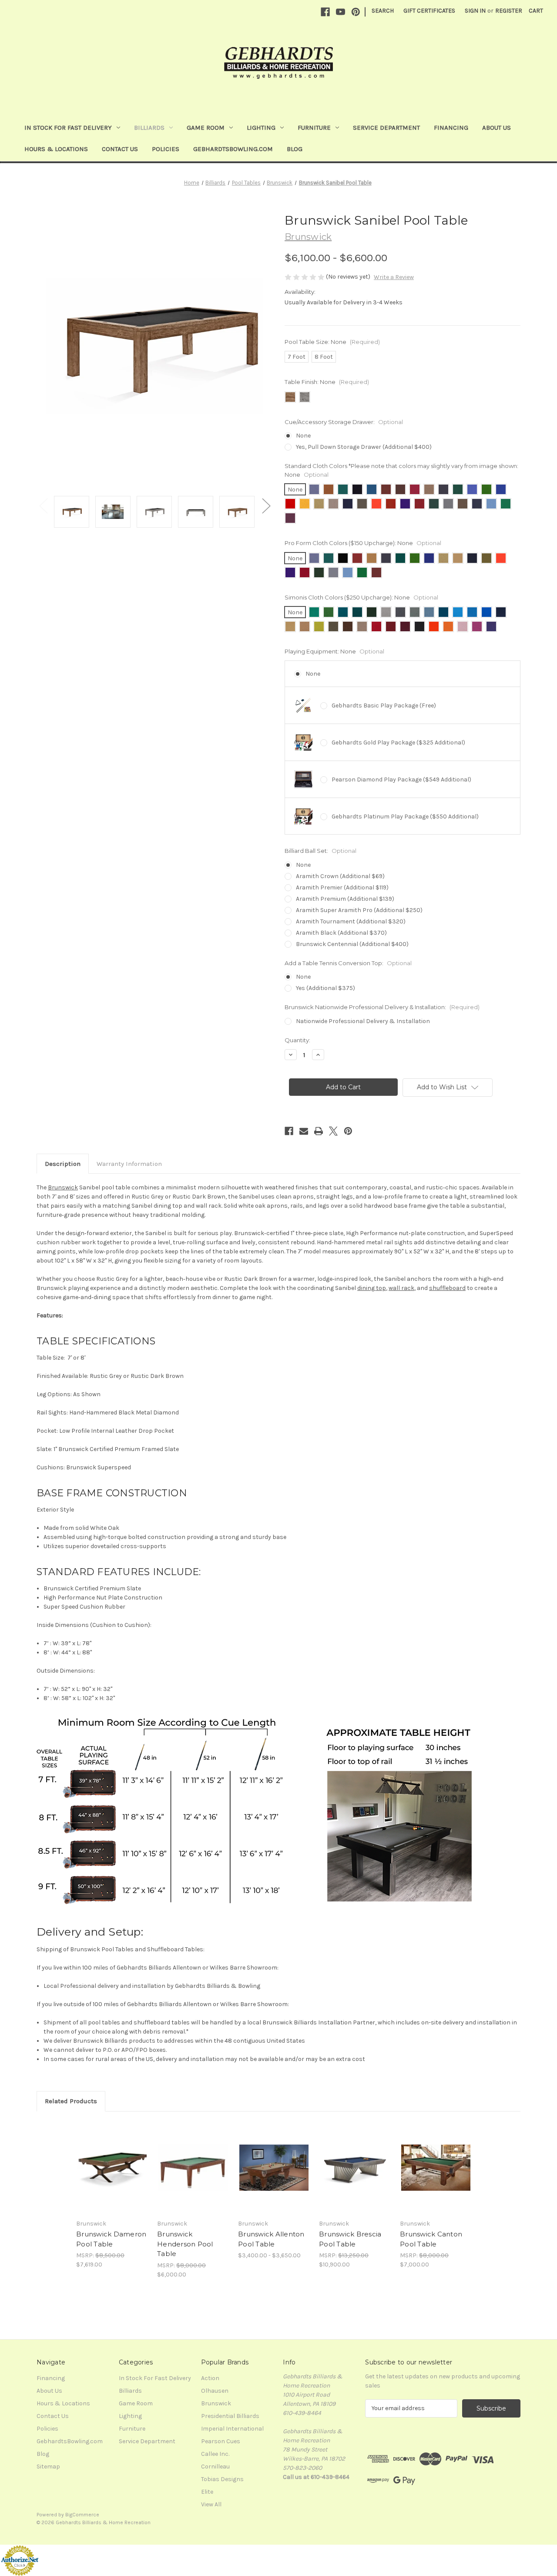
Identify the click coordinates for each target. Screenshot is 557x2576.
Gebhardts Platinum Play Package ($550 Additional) (405, 817)
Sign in (475, 11)
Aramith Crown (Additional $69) (340, 876)
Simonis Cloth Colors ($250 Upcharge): (361, 597)
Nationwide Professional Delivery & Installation (363, 1021)
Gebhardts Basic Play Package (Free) (384, 705)
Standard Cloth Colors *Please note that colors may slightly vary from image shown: (401, 470)
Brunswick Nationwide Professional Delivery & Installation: (382, 1007)
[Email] (304, 1131)
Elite (207, 2492)
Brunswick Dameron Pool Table (111, 2239)
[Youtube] (341, 12)
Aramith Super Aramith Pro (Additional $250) (359, 910)
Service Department (386, 128)
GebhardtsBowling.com (233, 149)
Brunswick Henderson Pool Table (185, 2244)
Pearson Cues (221, 2441)
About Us (497, 128)
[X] (333, 1131)
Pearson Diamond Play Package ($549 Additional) (401, 780)
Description (63, 1164)
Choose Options (112, 2175)
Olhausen (215, 2391)
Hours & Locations (56, 149)
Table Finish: (327, 382)
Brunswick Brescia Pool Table (350, 2239)
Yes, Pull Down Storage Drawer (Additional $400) (364, 447)
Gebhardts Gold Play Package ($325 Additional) (398, 742)
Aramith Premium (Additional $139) (345, 899)
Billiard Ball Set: (320, 851)
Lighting (261, 128)
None (303, 436)
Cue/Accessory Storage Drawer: (344, 422)
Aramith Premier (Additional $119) (342, 887)
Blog (295, 149)
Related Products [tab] (71, 2101)
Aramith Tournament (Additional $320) (351, 921)
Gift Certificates (429, 11)
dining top (372, 1288)
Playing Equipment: (334, 651)
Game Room (206, 128)
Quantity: (297, 1040)
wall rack (401, 1288)
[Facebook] (325, 12)
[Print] (319, 1131)
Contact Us (120, 149)
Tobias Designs (222, 2479)
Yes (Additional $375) (325, 988)
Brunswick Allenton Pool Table (271, 2239)
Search (383, 11)
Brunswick (63, 1187)
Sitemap (48, 2467)
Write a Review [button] (394, 277)
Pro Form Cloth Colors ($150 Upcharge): (363, 543)
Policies (166, 149)
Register (509, 11)
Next (266, 505)
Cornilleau (215, 2467)
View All (211, 2504)
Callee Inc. (215, 2454)
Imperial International (232, 2429)
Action (210, 2378)
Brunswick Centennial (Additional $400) (352, 944)
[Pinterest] (356, 12)
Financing (451, 128)
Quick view (105, 2160)
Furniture (314, 128)
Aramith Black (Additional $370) (341, 933)
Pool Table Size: (332, 342)
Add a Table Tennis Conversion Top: (348, 963)
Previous (43, 505)
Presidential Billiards (230, 2416)
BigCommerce (82, 2515)
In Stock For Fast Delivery (68, 128)
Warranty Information (129, 1164)
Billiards (149, 128)
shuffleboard (447, 1288)
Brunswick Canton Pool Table (431, 2239)
